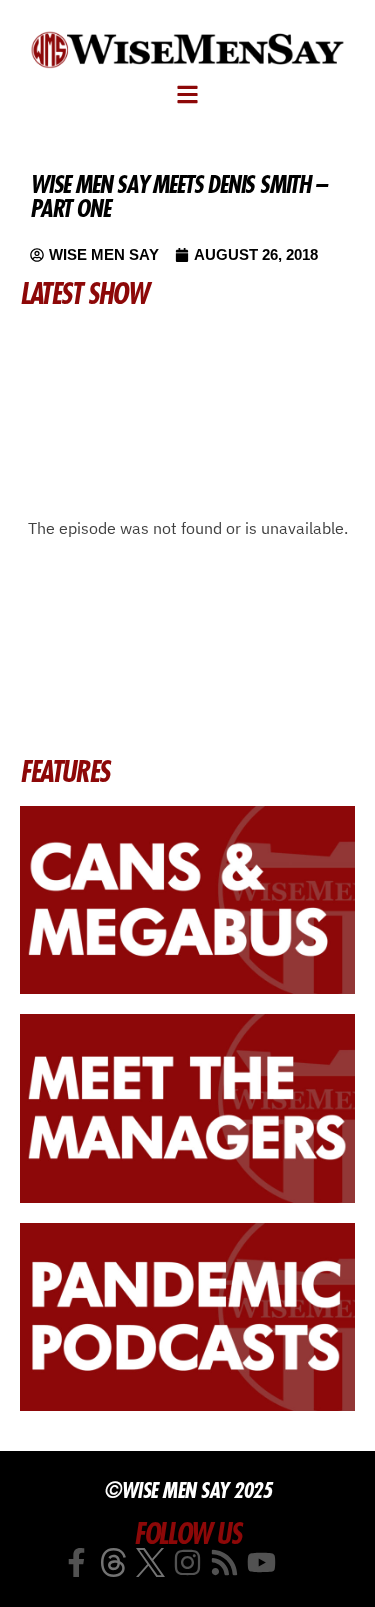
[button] (187, 94)
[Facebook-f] (76, 1562)
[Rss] (224, 1562)
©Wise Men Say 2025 (187, 1490)
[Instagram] (187, 1562)
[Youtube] (261, 1562)
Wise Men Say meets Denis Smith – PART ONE (178, 196)
